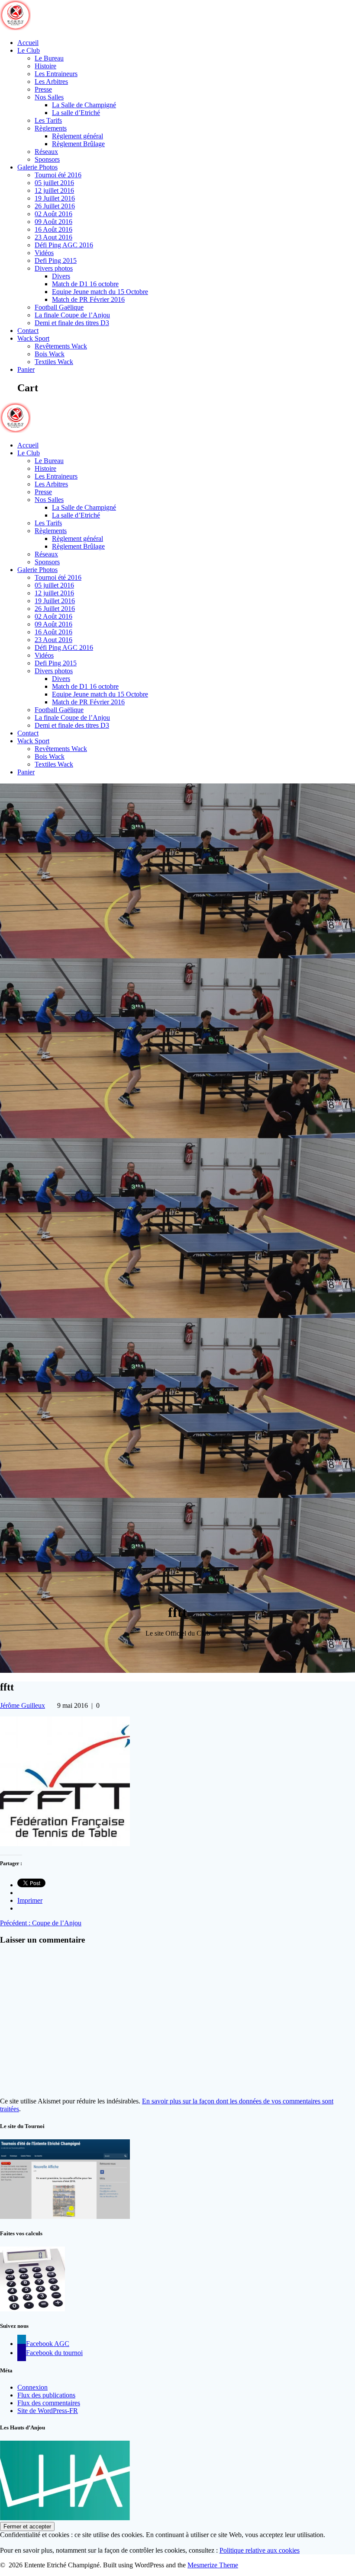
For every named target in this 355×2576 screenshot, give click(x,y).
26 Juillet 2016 (55, 206)
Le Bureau (49, 58)
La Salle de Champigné (84, 105)
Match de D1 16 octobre (85, 284)
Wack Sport (33, 338)
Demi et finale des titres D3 (72, 323)
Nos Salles (49, 97)
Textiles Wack (54, 362)
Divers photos (54, 268)
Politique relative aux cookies (260, 2550)
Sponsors (47, 159)
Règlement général (77, 136)
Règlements (51, 128)
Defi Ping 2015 (56, 260)
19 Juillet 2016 (55, 198)
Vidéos (44, 253)
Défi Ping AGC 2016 (64, 245)
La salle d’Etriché (76, 113)
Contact (28, 331)
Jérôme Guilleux (23, 1705)
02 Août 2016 (53, 214)
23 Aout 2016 (53, 237)
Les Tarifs (48, 120)
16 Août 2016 (53, 229)
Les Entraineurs (56, 74)
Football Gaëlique (59, 307)
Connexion (32, 2387)
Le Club (29, 50)
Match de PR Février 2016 (88, 299)
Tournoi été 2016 (58, 175)
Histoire (45, 66)
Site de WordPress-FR (48, 2411)
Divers (61, 276)
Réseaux (46, 152)
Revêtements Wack (61, 346)
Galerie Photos (37, 167)
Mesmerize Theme (213, 2565)
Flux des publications (46, 2395)
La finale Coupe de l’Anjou (72, 315)
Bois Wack (50, 354)
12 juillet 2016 (54, 190)
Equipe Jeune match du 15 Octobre (100, 292)
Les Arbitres (51, 81)
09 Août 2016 (53, 222)
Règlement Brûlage (78, 144)
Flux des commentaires (49, 2403)
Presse (43, 89)
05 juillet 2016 (54, 183)
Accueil (28, 43)
